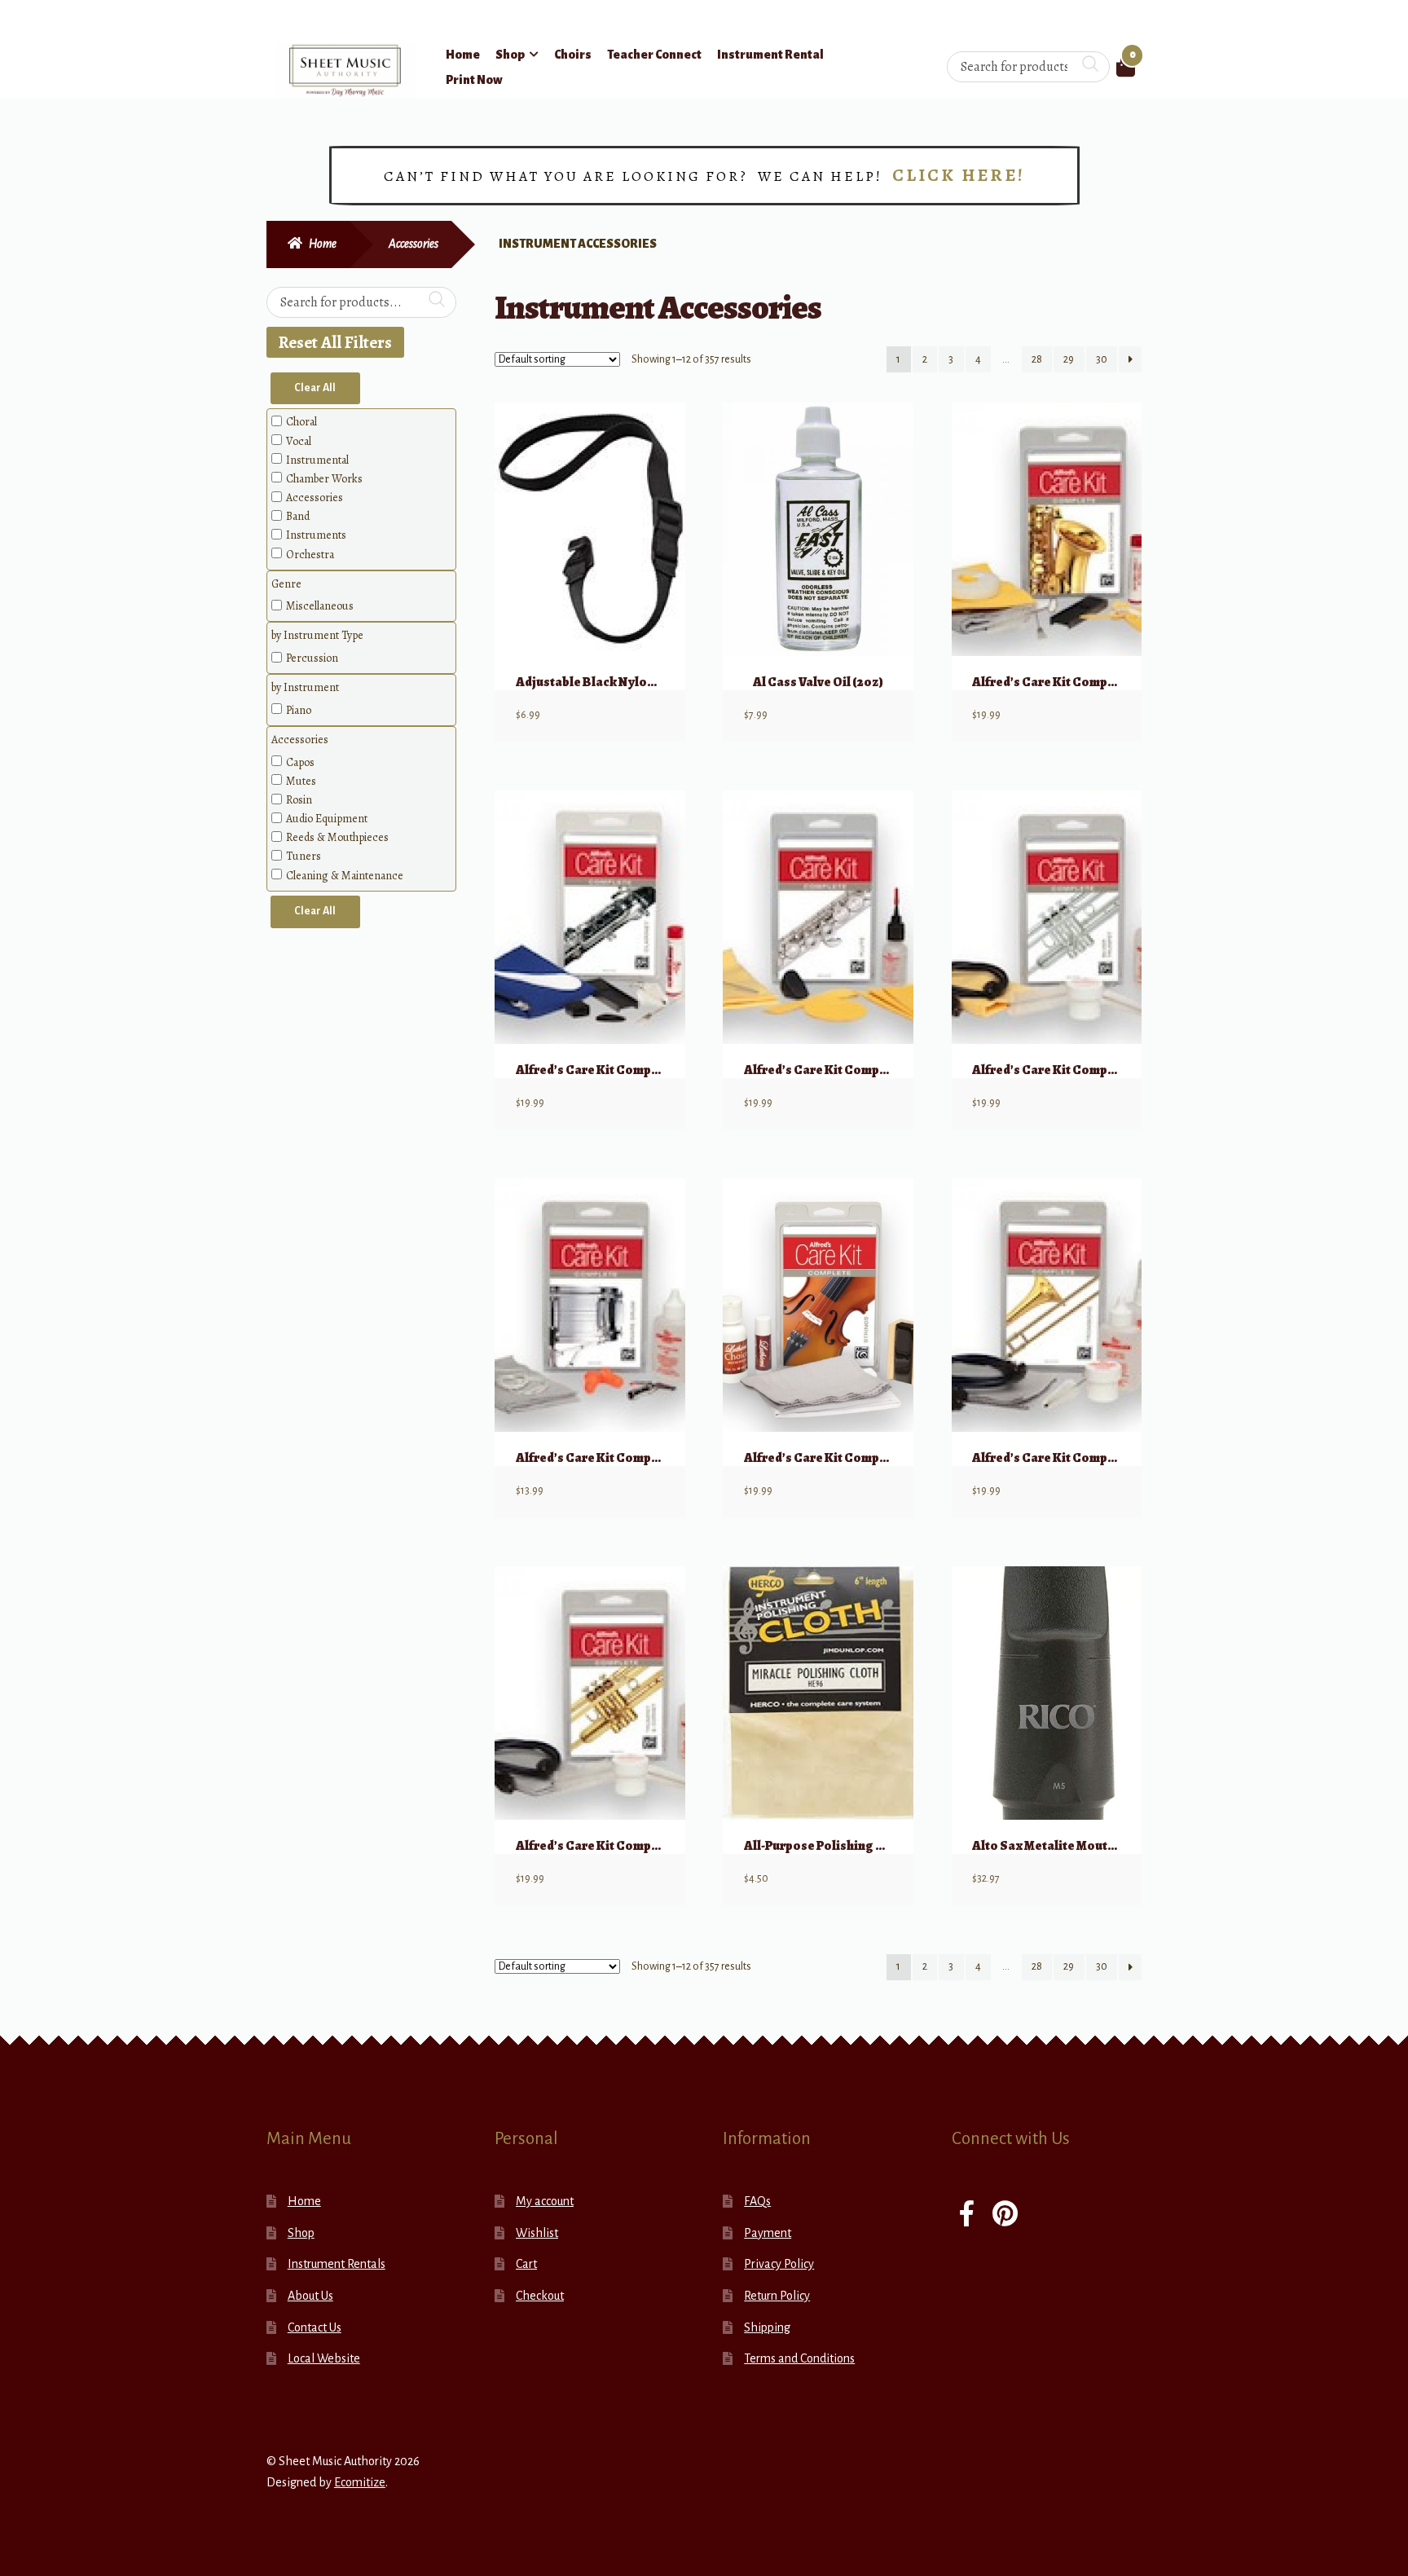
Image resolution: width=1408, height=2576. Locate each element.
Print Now (474, 80)
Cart (526, 2264)
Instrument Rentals (337, 2264)
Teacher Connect (654, 55)
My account (545, 2201)
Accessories (414, 244)
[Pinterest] (1005, 2215)
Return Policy (777, 2296)
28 (1037, 359)
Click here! (959, 175)
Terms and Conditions (799, 2358)
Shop (510, 55)
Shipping (767, 2327)
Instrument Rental (770, 55)
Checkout (540, 2296)
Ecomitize (360, 2482)
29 (1069, 359)
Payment (768, 2233)
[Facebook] (967, 2215)
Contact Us (315, 2327)
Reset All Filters (335, 342)
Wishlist (537, 2233)
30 (1102, 359)
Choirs (573, 55)
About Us (310, 2296)
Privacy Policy (779, 2264)
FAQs (757, 2201)
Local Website (324, 2358)
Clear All (315, 388)
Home (463, 55)
